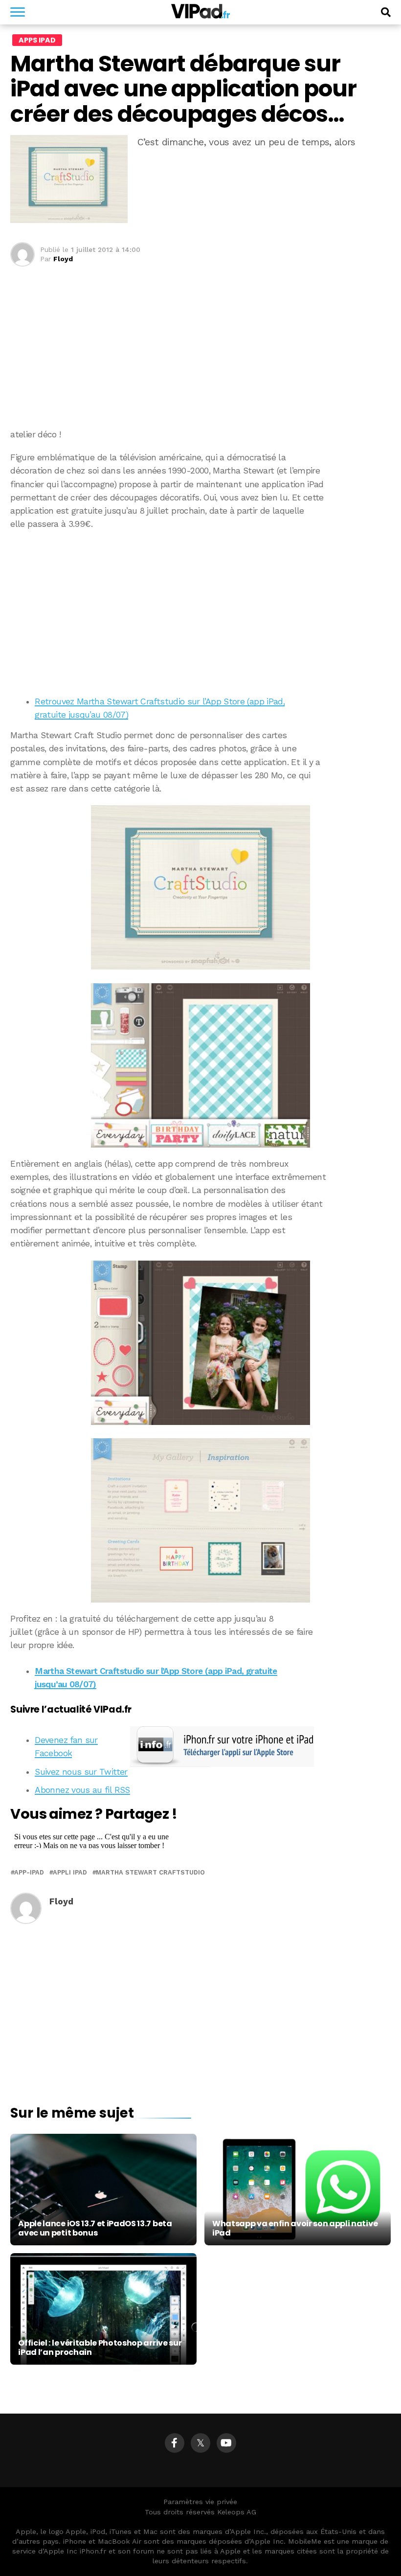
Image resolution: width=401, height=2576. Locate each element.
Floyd (63, 259)
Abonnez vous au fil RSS (82, 1790)
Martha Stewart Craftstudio (150, 1873)
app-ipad (29, 1873)
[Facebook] (175, 2443)
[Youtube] (226, 2443)
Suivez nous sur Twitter (81, 1772)
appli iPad (70, 1873)
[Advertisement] (200, 610)
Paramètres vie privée (200, 2502)
